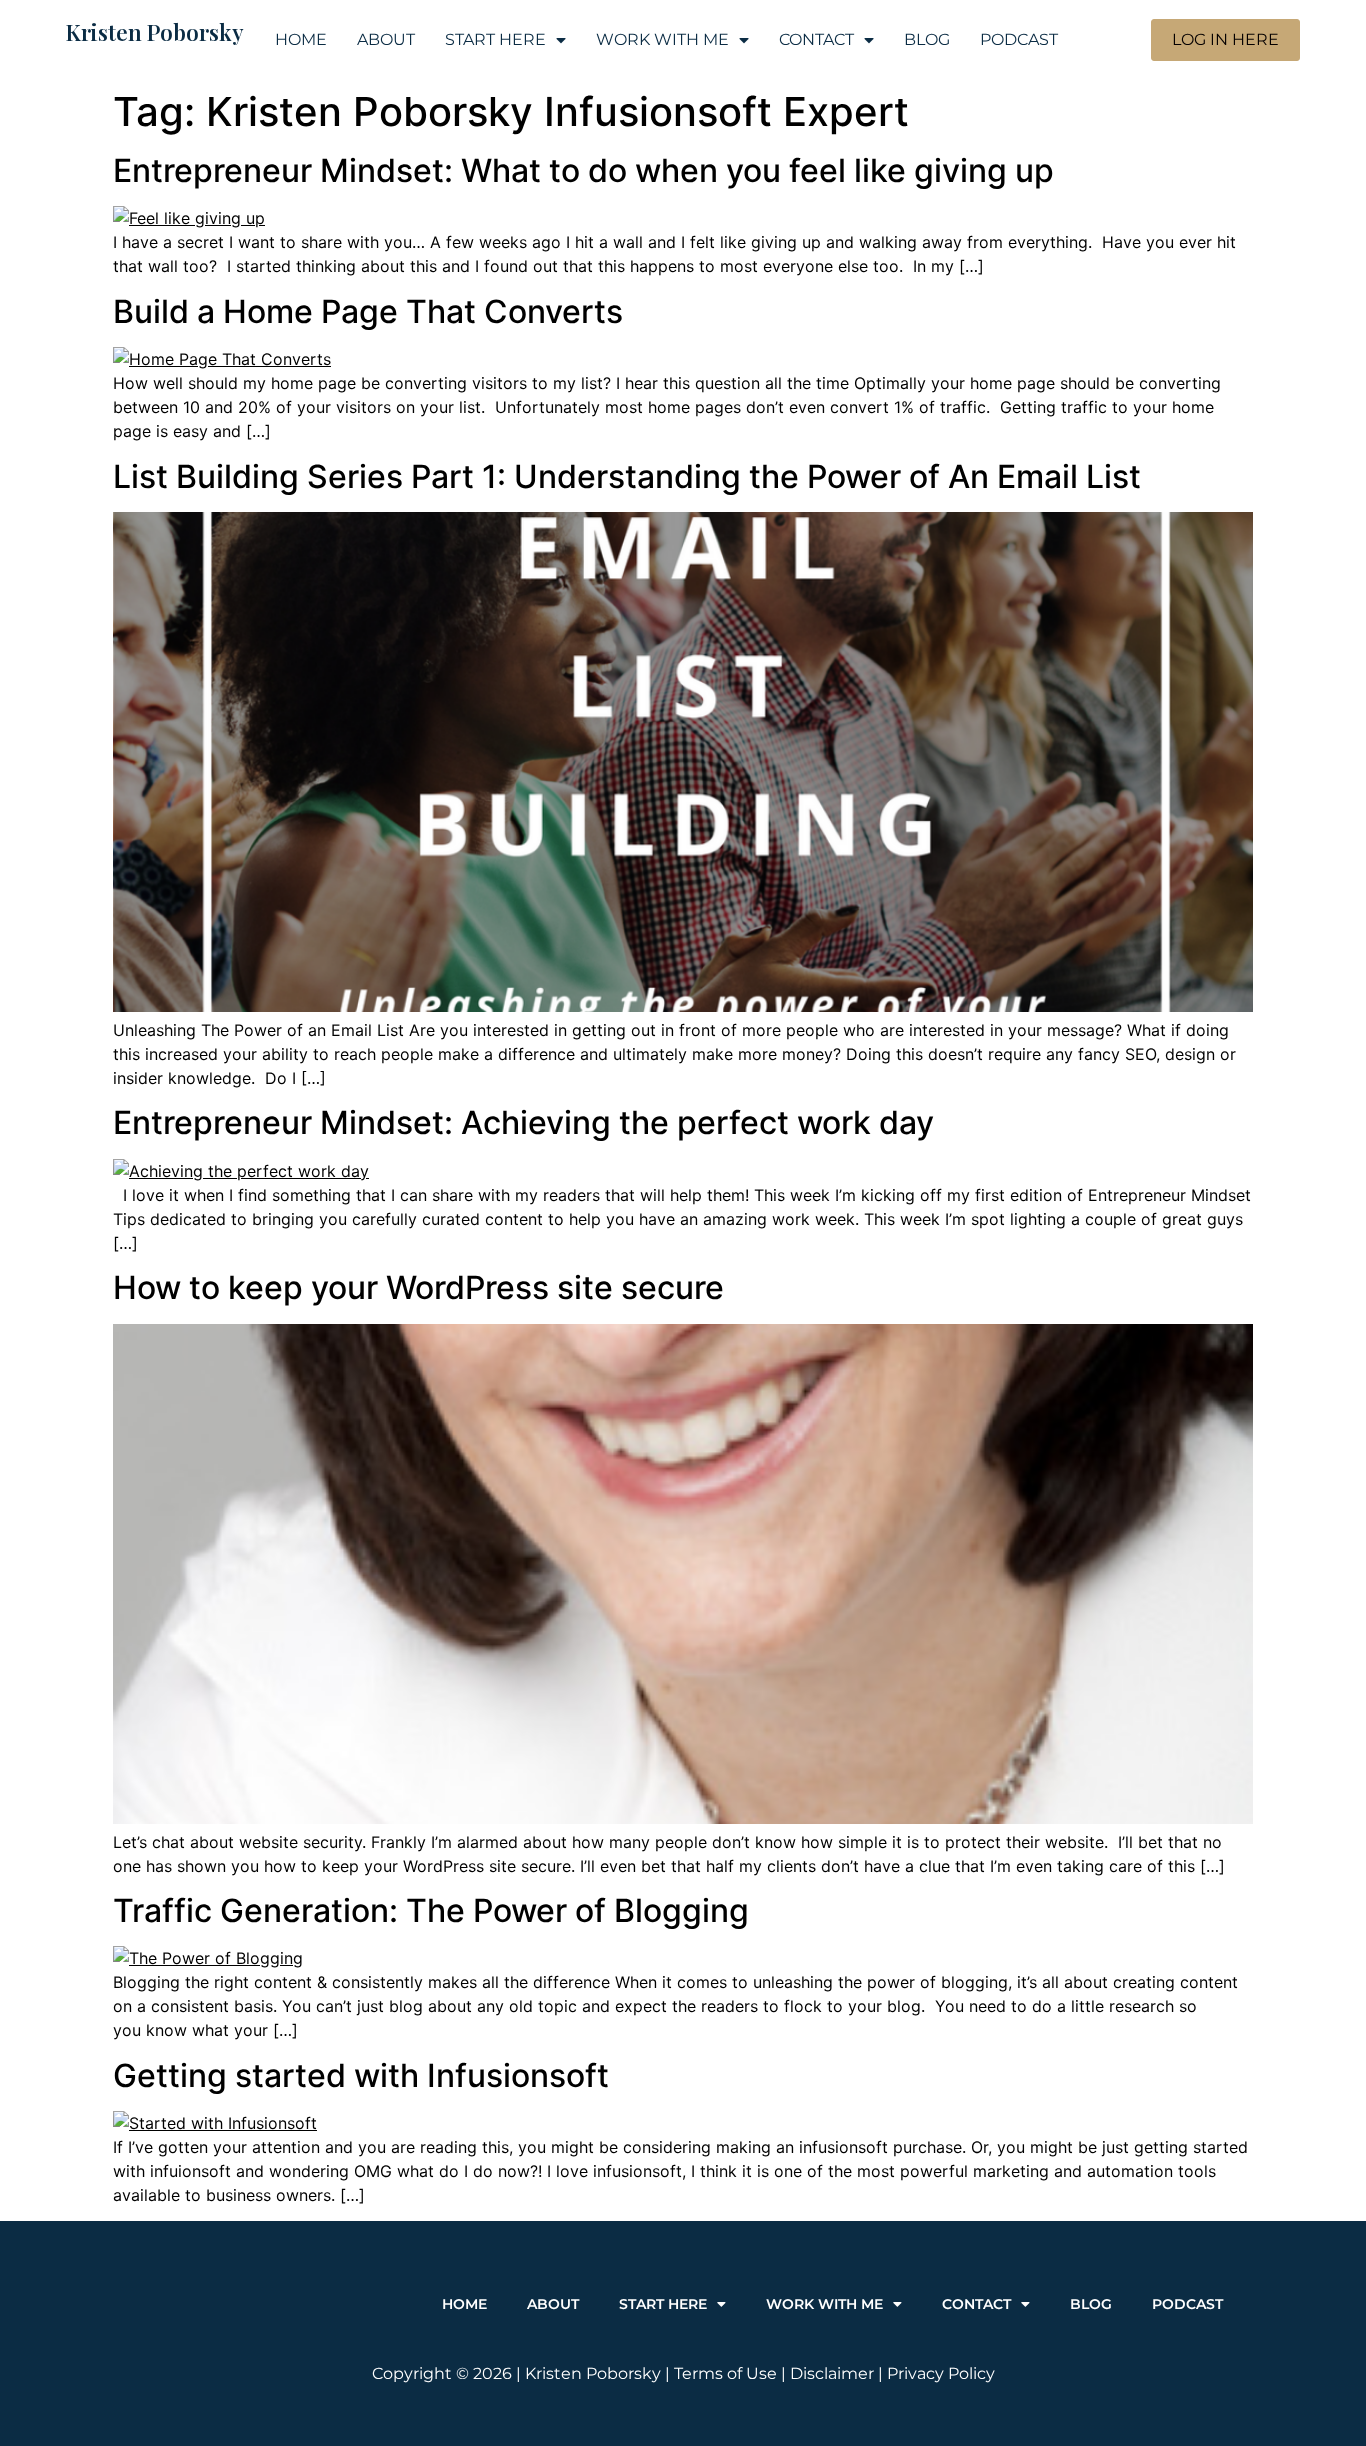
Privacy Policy (941, 2373)
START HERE (495, 39)
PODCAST (1019, 39)
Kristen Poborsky (155, 32)
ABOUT (386, 39)
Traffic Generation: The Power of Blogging (431, 1910)
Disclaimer (832, 2373)
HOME (301, 39)
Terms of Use (725, 2373)
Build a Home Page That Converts (368, 311)
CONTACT (816, 39)
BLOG (927, 39)
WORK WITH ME (662, 39)
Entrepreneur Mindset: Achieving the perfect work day (523, 1122)
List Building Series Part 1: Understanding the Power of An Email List (627, 476)
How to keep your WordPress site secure (418, 1287)
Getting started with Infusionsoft (361, 2075)
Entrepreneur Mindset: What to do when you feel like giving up (583, 170)
